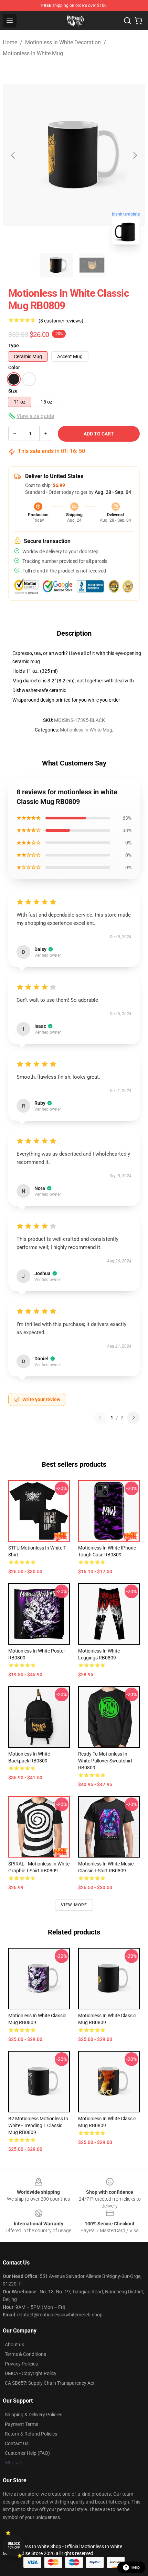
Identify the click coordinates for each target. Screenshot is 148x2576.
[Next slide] (135, 155)
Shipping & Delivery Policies (34, 2415)
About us (14, 2345)
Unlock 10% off (14, 2546)
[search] (127, 21)
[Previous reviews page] (100, 1418)
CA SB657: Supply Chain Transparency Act (50, 2383)
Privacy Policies (21, 2364)
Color (14, 367)
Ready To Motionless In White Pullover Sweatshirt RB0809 (105, 1761)
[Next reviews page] (134, 1418)
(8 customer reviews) (61, 321)
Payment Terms (22, 2424)
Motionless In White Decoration (63, 42)
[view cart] (138, 21)
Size (13, 391)
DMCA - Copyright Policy (31, 2373)
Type (14, 345)
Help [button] (136, 2567)
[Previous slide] (13, 155)
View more (74, 1905)
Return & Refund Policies (31, 2434)
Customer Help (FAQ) (27, 2453)
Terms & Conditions (25, 2354)
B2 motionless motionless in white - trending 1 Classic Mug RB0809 (38, 2125)
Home (10, 42)
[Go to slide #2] (92, 265)
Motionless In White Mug (33, 53)
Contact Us (17, 2443)
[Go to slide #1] (56, 265)
